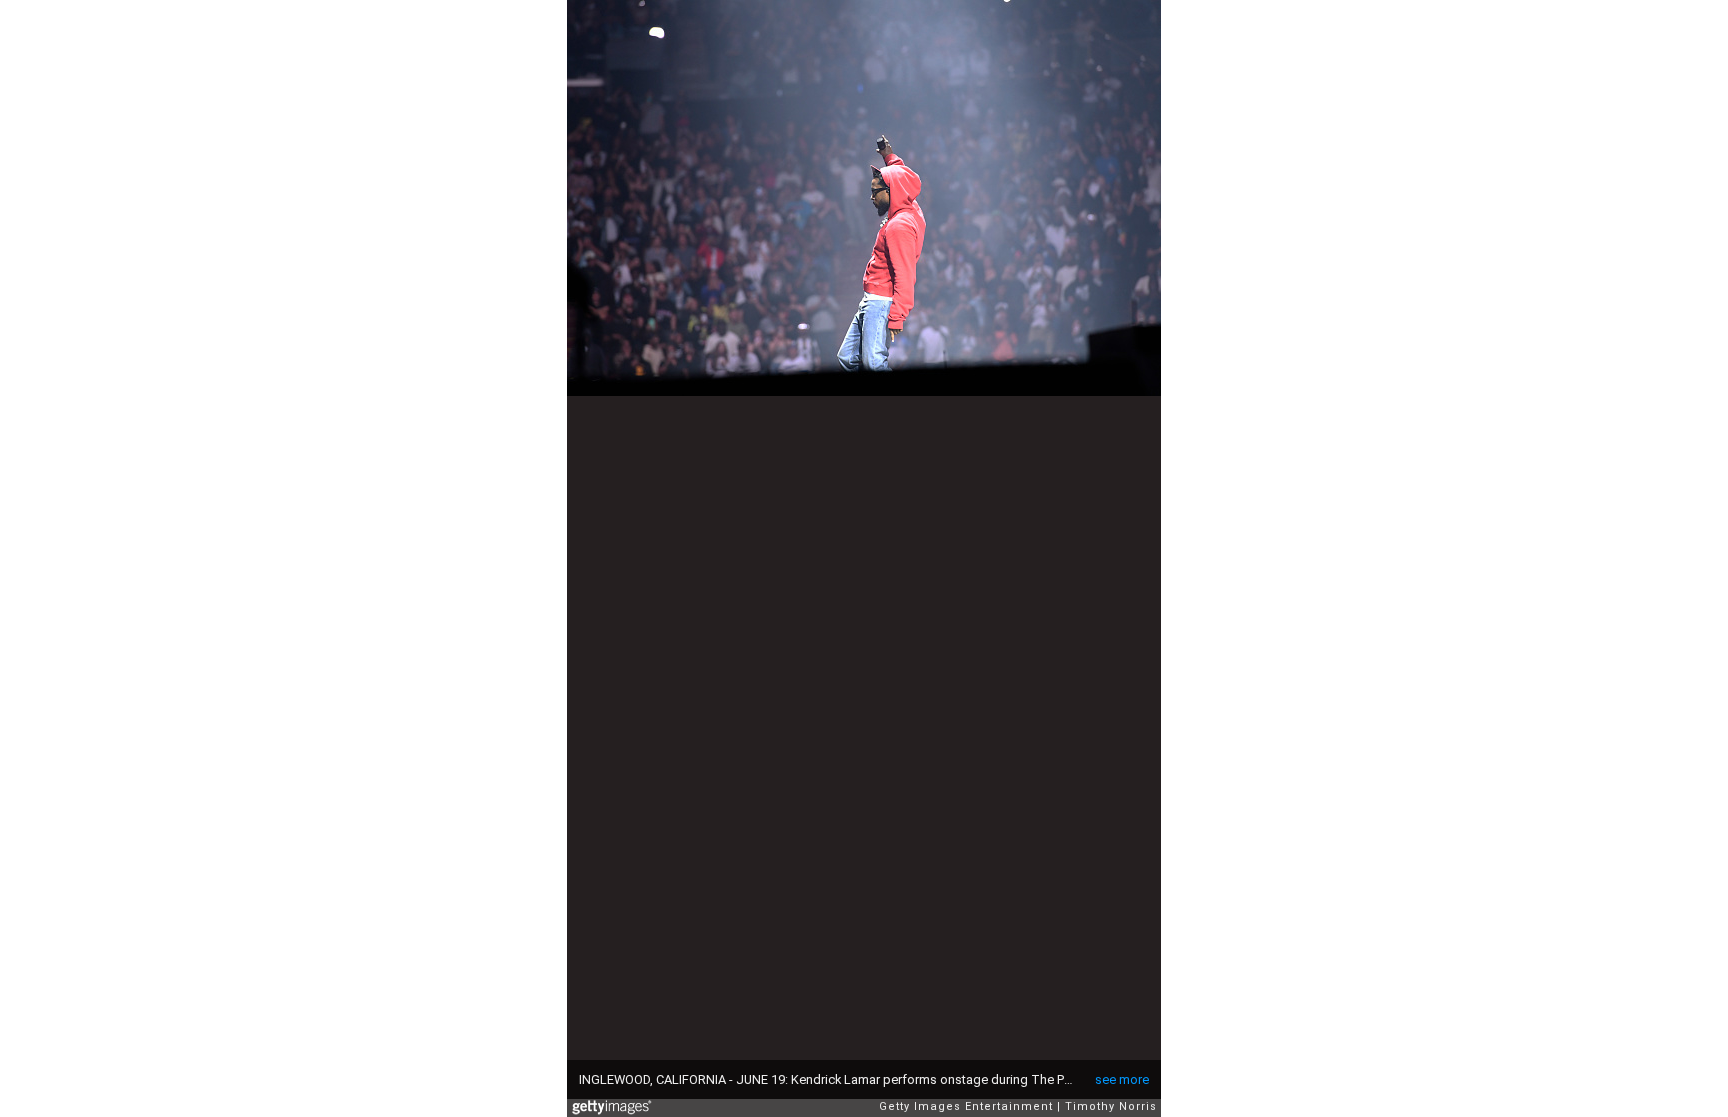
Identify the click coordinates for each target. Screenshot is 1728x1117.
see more (1122, 1079)
